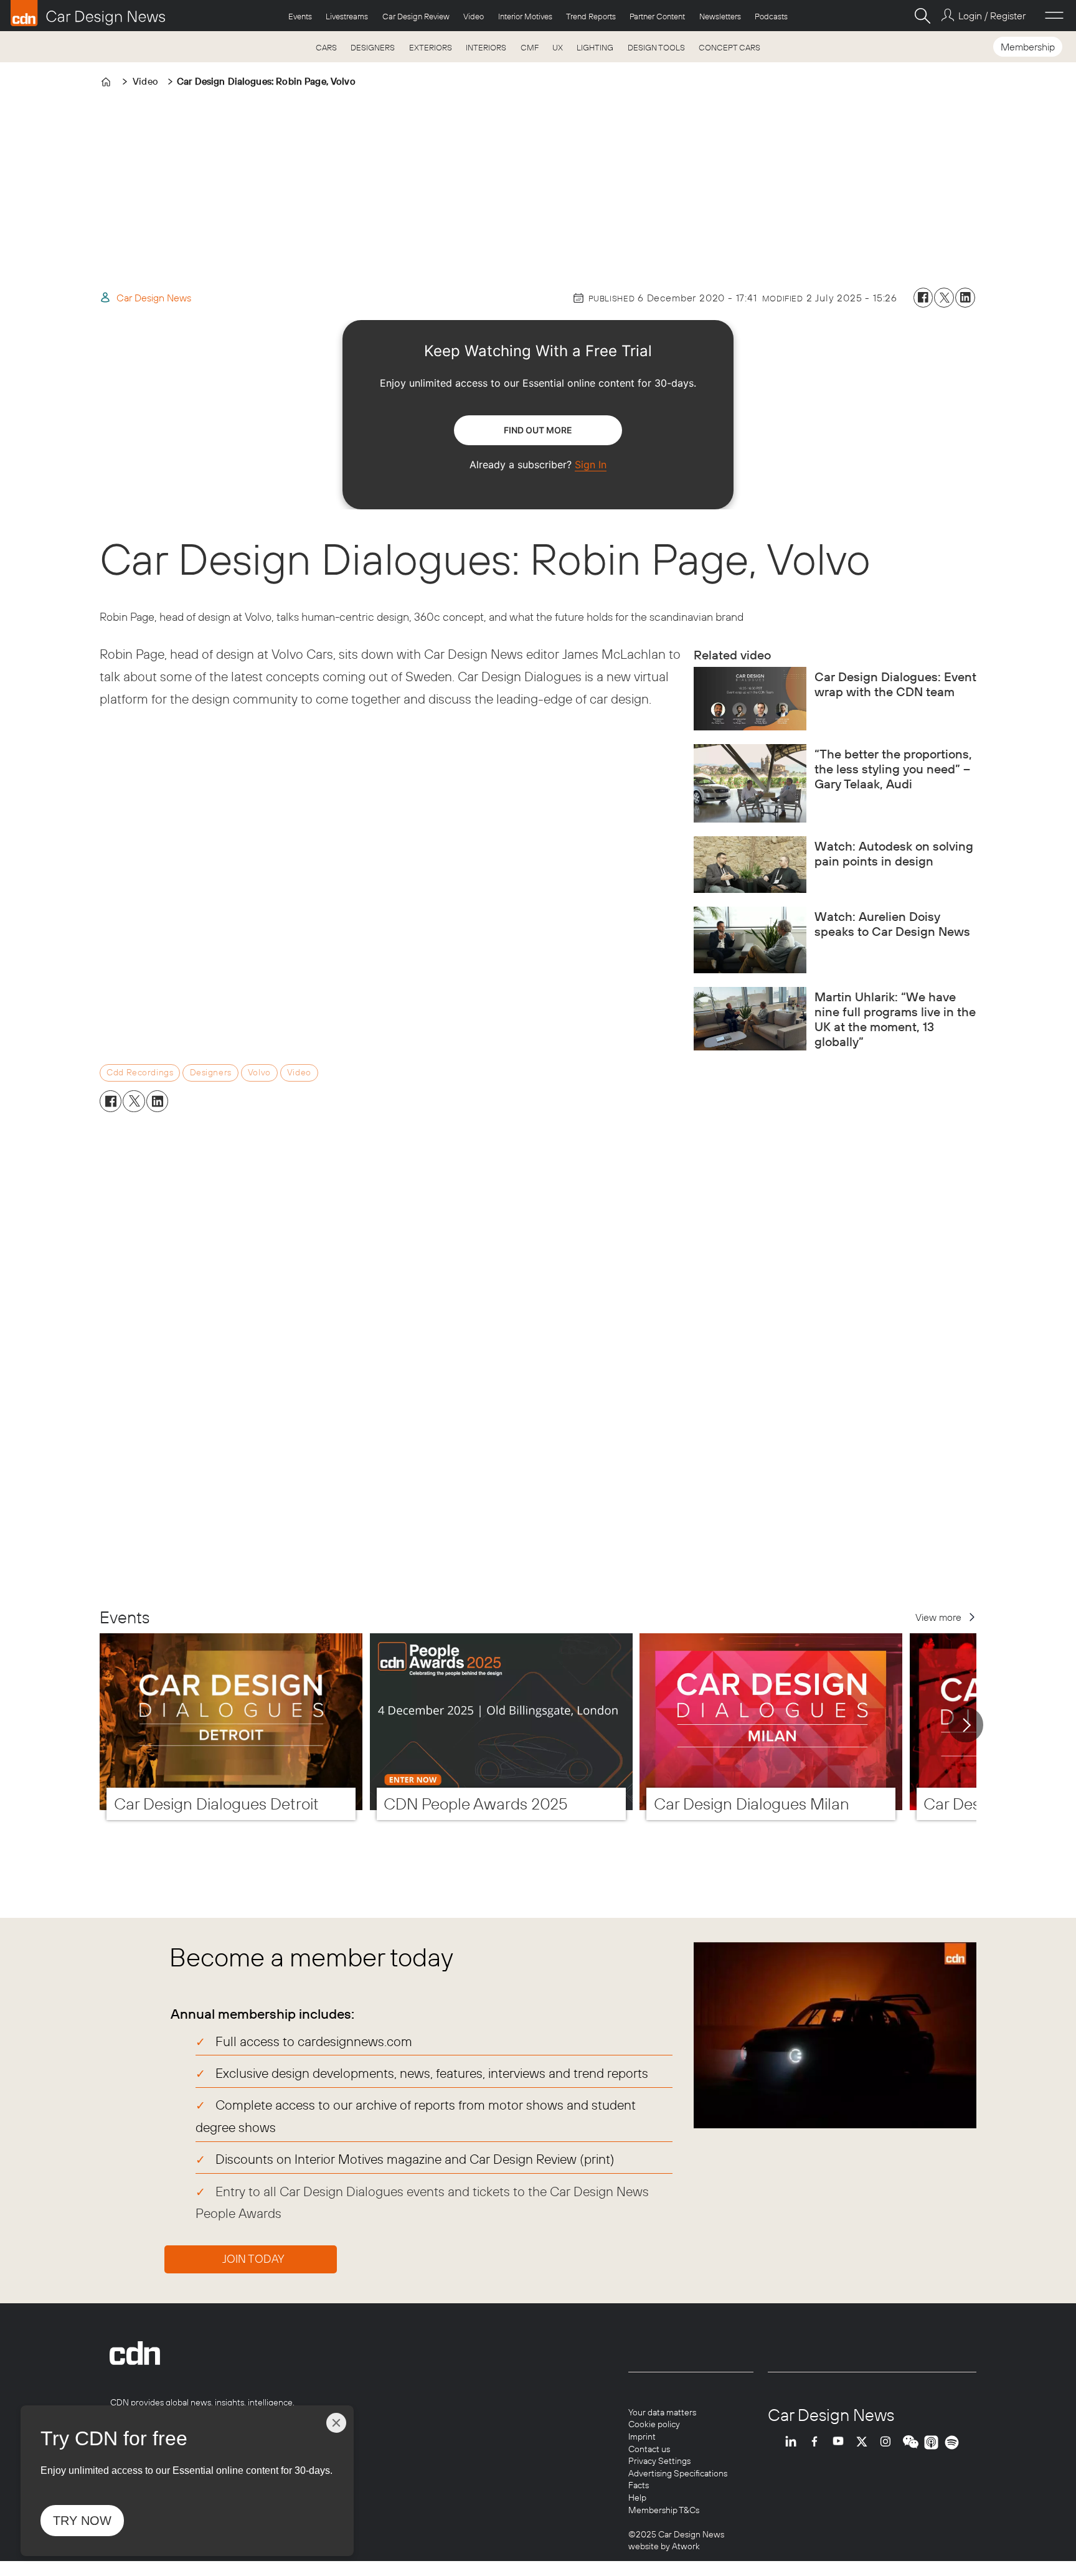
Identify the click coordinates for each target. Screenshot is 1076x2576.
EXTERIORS (431, 47)
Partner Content (657, 16)
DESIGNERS (373, 47)
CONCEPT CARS (729, 47)
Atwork (685, 2546)
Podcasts (771, 16)
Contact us (649, 2449)
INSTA (889, 2442)
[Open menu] (1054, 16)
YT (841, 2442)
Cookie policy (654, 2424)
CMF (530, 47)
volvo (259, 1072)
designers (211, 1072)
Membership (1028, 47)
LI (794, 2442)
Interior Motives (525, 16)
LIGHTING (595, 47)
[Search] (922, 16)
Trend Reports (591, 16)
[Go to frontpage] (88, 13)
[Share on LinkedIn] (965, 298)
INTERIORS (486, 47)
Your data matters (662, 2412)
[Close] (336, 2423)
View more (938, 1617)
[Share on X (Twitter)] (944, 298)
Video (474, 16)
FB (818, 2442)
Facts (639, 2485)
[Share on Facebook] (923, 298)
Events (300, 16)
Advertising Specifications (678, 2473)
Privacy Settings (659, 2461)
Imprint (642, 2437)
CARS (326, 47)
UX (558, 47)
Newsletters (720, 16)
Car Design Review (416, 16)
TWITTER (865, 2442)
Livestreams (347, 16)
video (299, 1072)
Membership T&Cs (664, 2510)
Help (637, 2498)
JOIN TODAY (253, 2259)
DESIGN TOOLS (656, 47)
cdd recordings (140, 1072)
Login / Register (992, 16)
